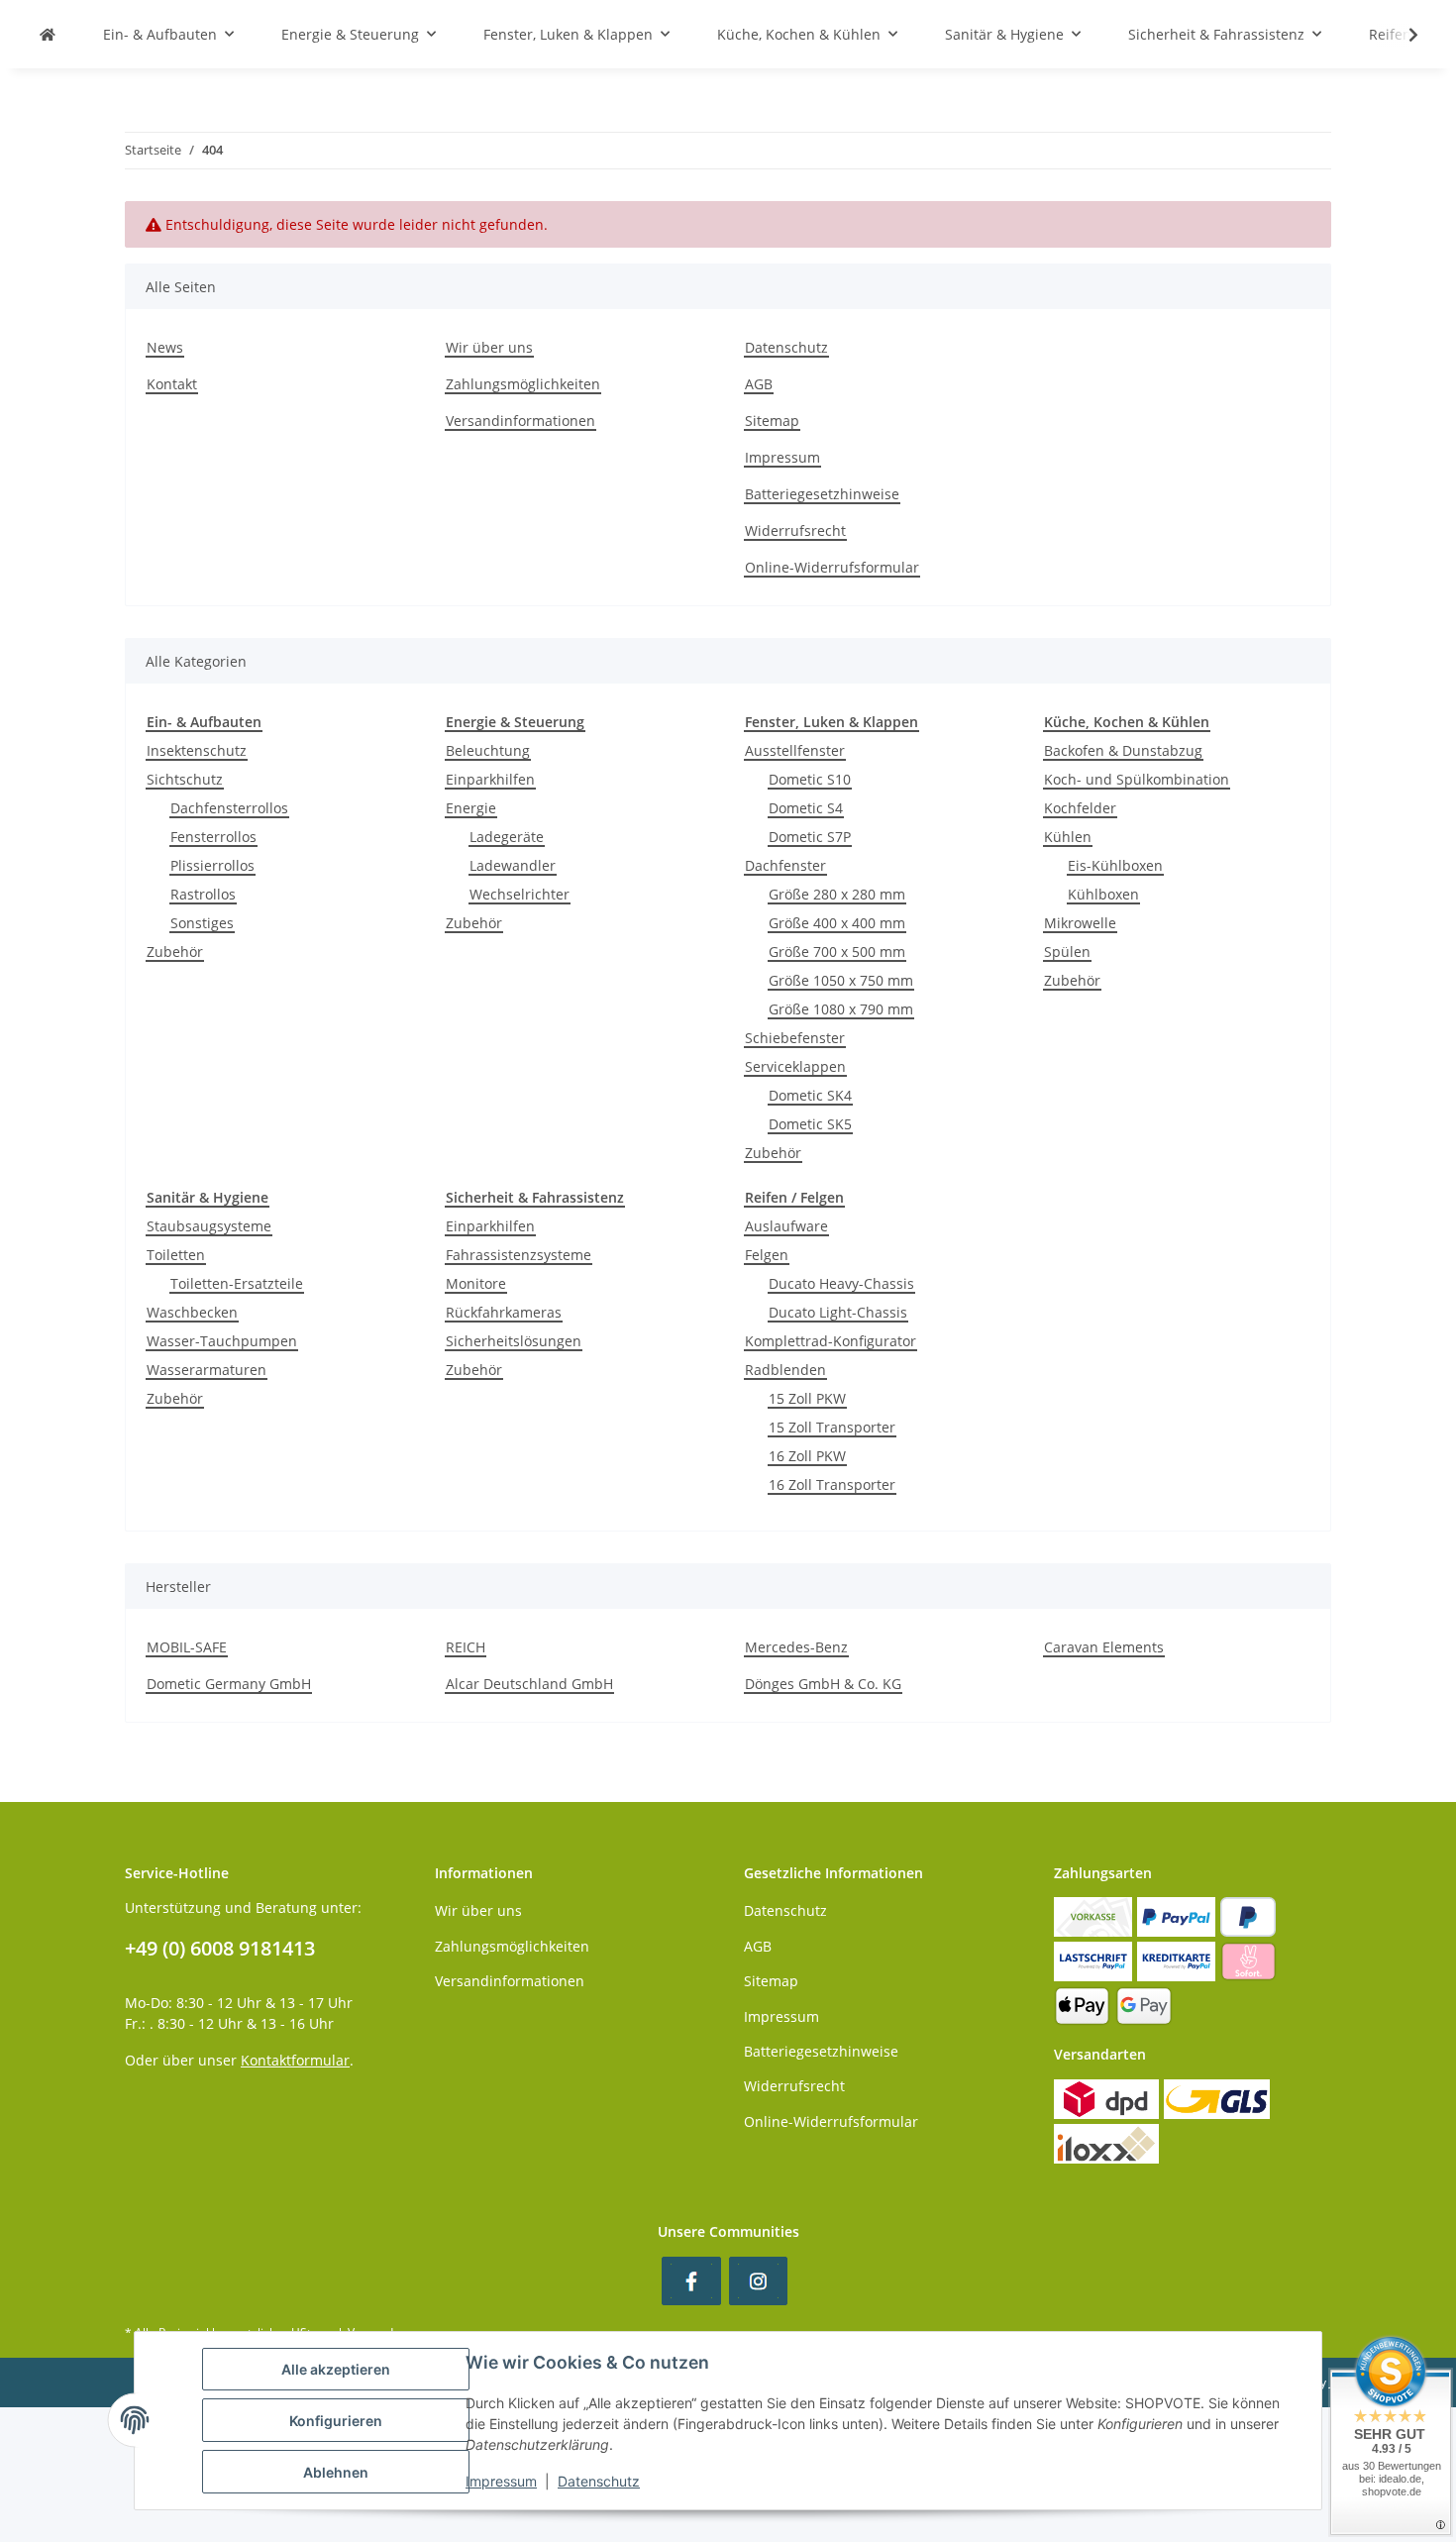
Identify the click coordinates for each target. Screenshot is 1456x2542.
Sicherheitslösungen (514, 1341)
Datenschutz (786, 347)
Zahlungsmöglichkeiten (523, 384)
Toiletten (176, 1255)
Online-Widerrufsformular (832, 567)
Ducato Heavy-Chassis (841, 1283)
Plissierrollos (212, 865)
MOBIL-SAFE (187, 1647)
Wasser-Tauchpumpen (222, 1341)
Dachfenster (785, 865)
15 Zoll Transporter (832, 1427)
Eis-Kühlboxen (1115, 865)
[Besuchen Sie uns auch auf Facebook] (691, 2281)
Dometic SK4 (810, 1095)
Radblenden (785, 1370)
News (165, 347)
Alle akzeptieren (336, 2369)
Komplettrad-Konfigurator (831, 1341)
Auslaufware (786, 1226)
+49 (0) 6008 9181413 (220, 1948)
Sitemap (772, 421)
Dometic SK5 (810, 1124)
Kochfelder (1080, 808)
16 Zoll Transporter (832, 1484)
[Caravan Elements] (48, 34)
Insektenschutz (197, 750)
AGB (759, 384)
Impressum (782, 457)
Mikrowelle (1080, 923)
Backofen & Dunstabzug (1123, 750)
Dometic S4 (806, 808)
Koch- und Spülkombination (1137, 779)
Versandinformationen (520, 421)
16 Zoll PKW (807, 1456)
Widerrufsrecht (795, 530)
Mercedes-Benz (796, 1647)
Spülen (1067, 952)
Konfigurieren (336, 2421)
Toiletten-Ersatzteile (237, 1283)
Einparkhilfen (490, 779)
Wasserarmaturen (207, 1370)
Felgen (767, 1255)
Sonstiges (202, 923)
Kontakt (172, 384)
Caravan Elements (1104, 1647)
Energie (471, 808)
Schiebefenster (795, 1038)
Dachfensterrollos (229, 808)
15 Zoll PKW (807, 1398)
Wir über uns (489, 347)
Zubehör (175, 952)
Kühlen (1068, 837)
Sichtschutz (185, 779)
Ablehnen (336, 2472)
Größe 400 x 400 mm (837, 923)
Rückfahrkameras (504, 1312)
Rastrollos (203, 894)
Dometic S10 (810, 779)
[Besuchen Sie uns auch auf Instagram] (758, 2281)
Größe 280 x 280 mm (837, 894)
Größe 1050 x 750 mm (841, 980)
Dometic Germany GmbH (229, 1684)
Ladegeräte (507, 837)
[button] (1401, 35)
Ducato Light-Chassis (838, 1312)
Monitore (476, 1283)
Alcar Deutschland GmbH (529, 1684)
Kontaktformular (295, 2060)
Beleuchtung (488, 750)
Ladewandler (513, 865)
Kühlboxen (1103, 894)
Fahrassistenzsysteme (519, 1255)
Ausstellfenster (795, 750)
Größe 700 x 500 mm (837, 952)
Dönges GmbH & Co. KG (823, 1684)
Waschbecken (192, 1312)
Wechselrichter (520, 894)
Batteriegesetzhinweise (822, 494)
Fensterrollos (213, 837)
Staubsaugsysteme (209, 1226)
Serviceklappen (795, 1066)
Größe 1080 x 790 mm (841, 1009)
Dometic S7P (810, 837)
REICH (466, 1647)
